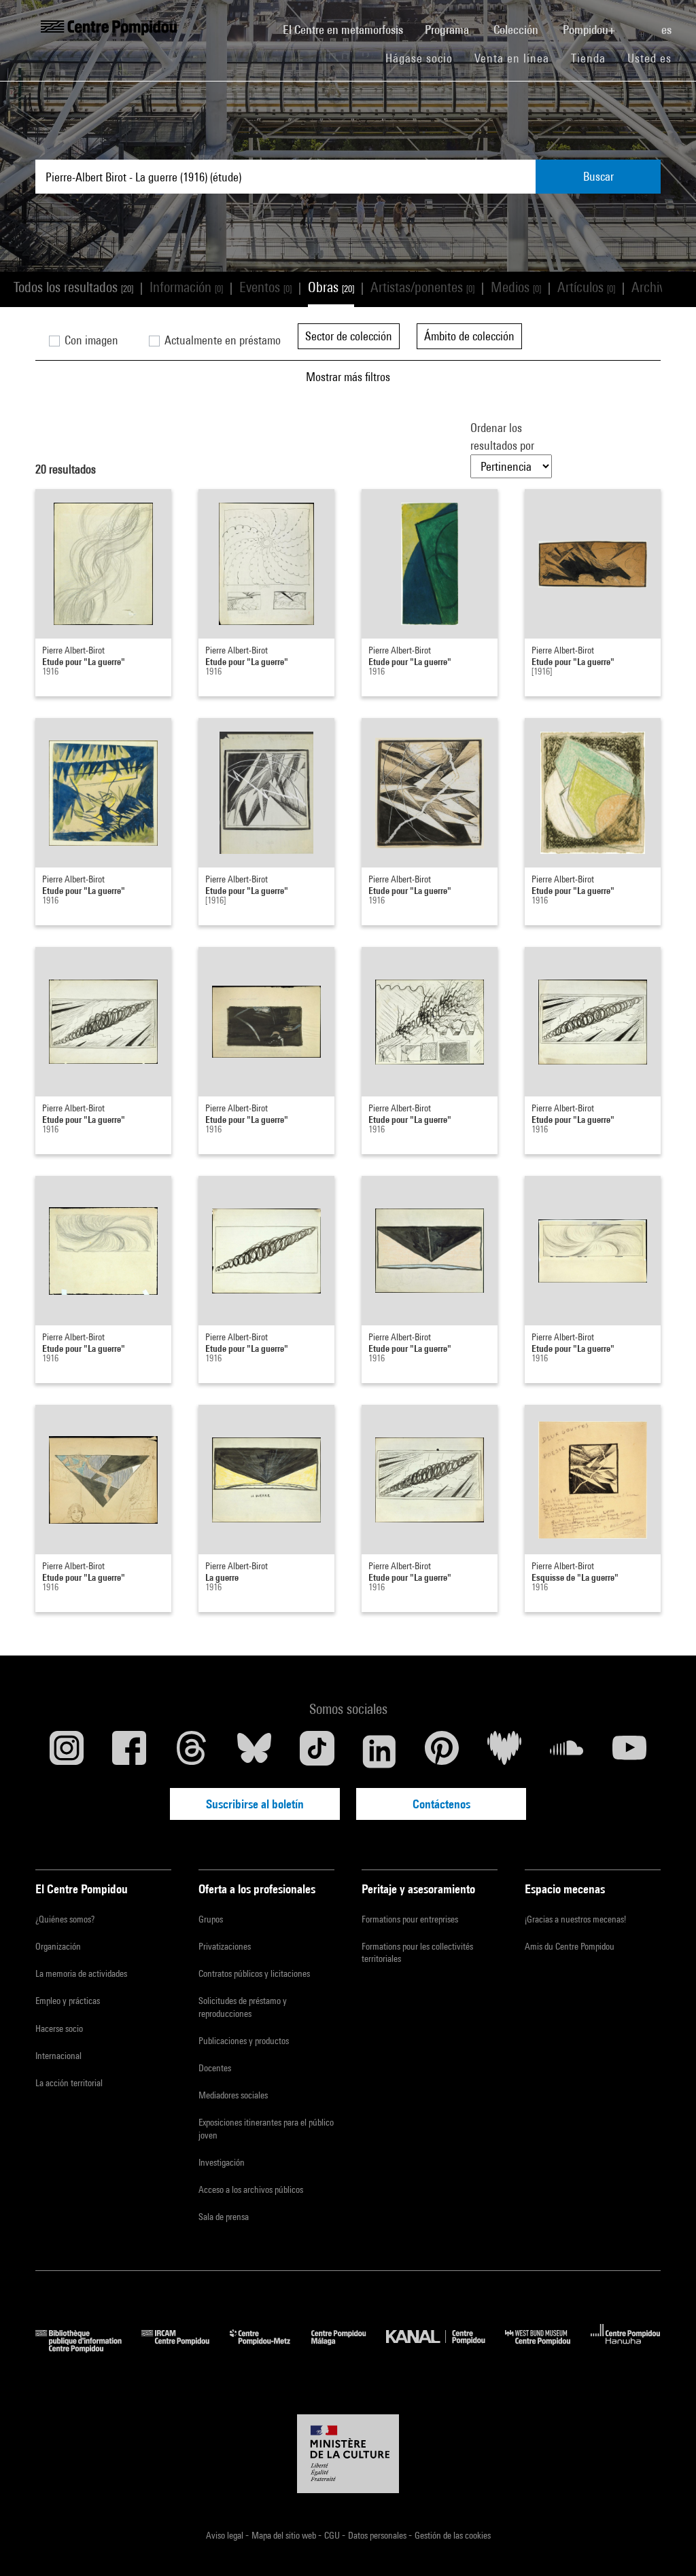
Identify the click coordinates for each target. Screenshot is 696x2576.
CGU (333, 2535)
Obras (331, 287)
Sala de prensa (224, 2217)
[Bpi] (88, 2348)
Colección (517, 30)
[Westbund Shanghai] (548, 2348)
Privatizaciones (225, 1946)
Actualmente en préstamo (221, 340)
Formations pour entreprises (410, 1919)
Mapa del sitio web (285, 2535)
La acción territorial (69, 2083)
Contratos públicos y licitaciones (254, 1973)
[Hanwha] (626, 2348)
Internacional (58, 2056)
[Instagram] (67, 1751)
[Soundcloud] (567, 1751)
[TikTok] (317, 1751)
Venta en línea (512, 58)
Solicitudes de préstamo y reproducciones (243, 2007)
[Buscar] (640, 22)
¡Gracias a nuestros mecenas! (575, 1919)
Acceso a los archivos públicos (251, 2189)
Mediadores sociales (233, 2095)
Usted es (651, 58)
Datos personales (378, 2535)
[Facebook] (129, 1751)
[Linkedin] (379, 1751)
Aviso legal (226, 2535)
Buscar (598, 176)
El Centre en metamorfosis (348, 29)
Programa (448, 30)
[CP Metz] (270, 2348)
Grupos (211, 1919)
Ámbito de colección (469, 336)
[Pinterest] (442, 1751)
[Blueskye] (254, 1751)
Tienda (594, 58)
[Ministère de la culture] (348, 2454)
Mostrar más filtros (348, 377)
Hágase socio (424, 58)
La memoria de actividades (81, 1973)
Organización (58, 1946)
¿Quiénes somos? (65, 1919)
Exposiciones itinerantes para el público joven (266, 2128)
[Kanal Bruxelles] (446, 2348)
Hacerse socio (59, 2028)
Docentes (215, 2068)
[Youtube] (629, 1751)
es (668, 30)
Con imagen (90, 340)
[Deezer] (504, 1751)
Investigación (222, 2162)
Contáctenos (441, 1804)
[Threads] (192, 1751)
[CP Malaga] (349, 2348)
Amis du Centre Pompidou (570, 1946)
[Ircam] (186, 2348)
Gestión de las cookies (453, 2535)
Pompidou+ (590, 30)
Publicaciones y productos (244, 2041)
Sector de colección (349, 336)
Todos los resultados (73, 287)
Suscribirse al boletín (255, 1804)
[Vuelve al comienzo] (664, 2544)
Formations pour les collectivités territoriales (417, 1952)
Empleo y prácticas (68, 2001)
